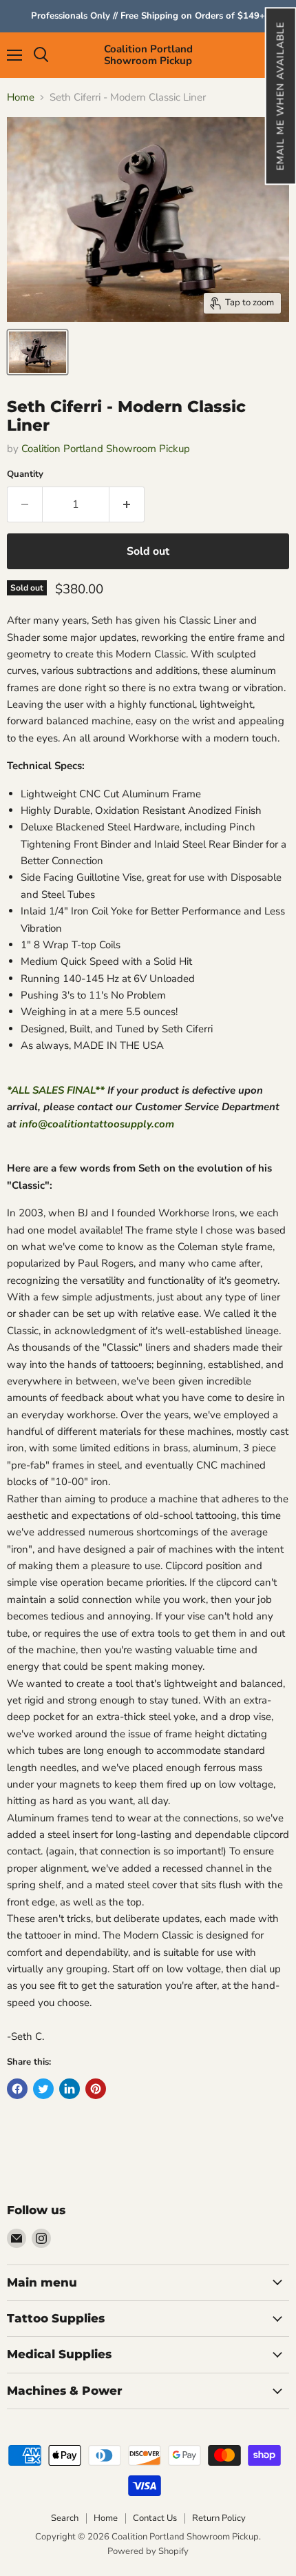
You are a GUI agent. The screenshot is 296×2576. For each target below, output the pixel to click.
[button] (280, 96)
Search (65, 2518)
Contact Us (155, 2518)
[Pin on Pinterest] (96, 2089)
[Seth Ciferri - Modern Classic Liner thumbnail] (38, 352)
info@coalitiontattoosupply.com (97, 1124)
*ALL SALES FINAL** (56, 1090)
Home (21, 98)
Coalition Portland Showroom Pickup (106, 449)
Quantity (25, 474)
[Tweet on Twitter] (43, 2089)
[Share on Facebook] (17, 2089)
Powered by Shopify (148, 2551)
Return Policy (219, 2518)
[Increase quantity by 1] (127, 504)
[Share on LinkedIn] (70, 2089)
